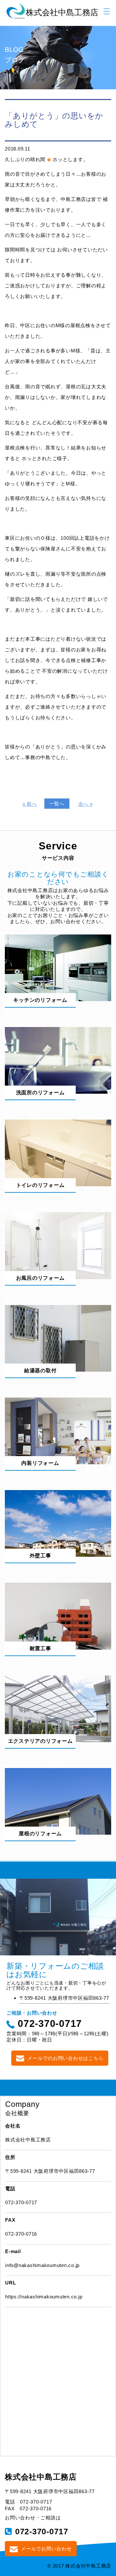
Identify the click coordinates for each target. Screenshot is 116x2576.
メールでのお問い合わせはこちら (65, 2058)
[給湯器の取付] (58, 1338)
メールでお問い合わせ (46, 2549)
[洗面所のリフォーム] (58, 1060)
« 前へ (30, 804)
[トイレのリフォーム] (58, 1152)
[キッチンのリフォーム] (58, 967)
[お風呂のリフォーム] (58, 1245)
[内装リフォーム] (58, 1430)
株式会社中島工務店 (41, 2477)
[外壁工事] (58, 1523)
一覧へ (57, 804)
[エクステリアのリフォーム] (58, 1708)
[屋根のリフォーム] (58, 1801)
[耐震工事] (58, 1615)
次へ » (86, 804)
